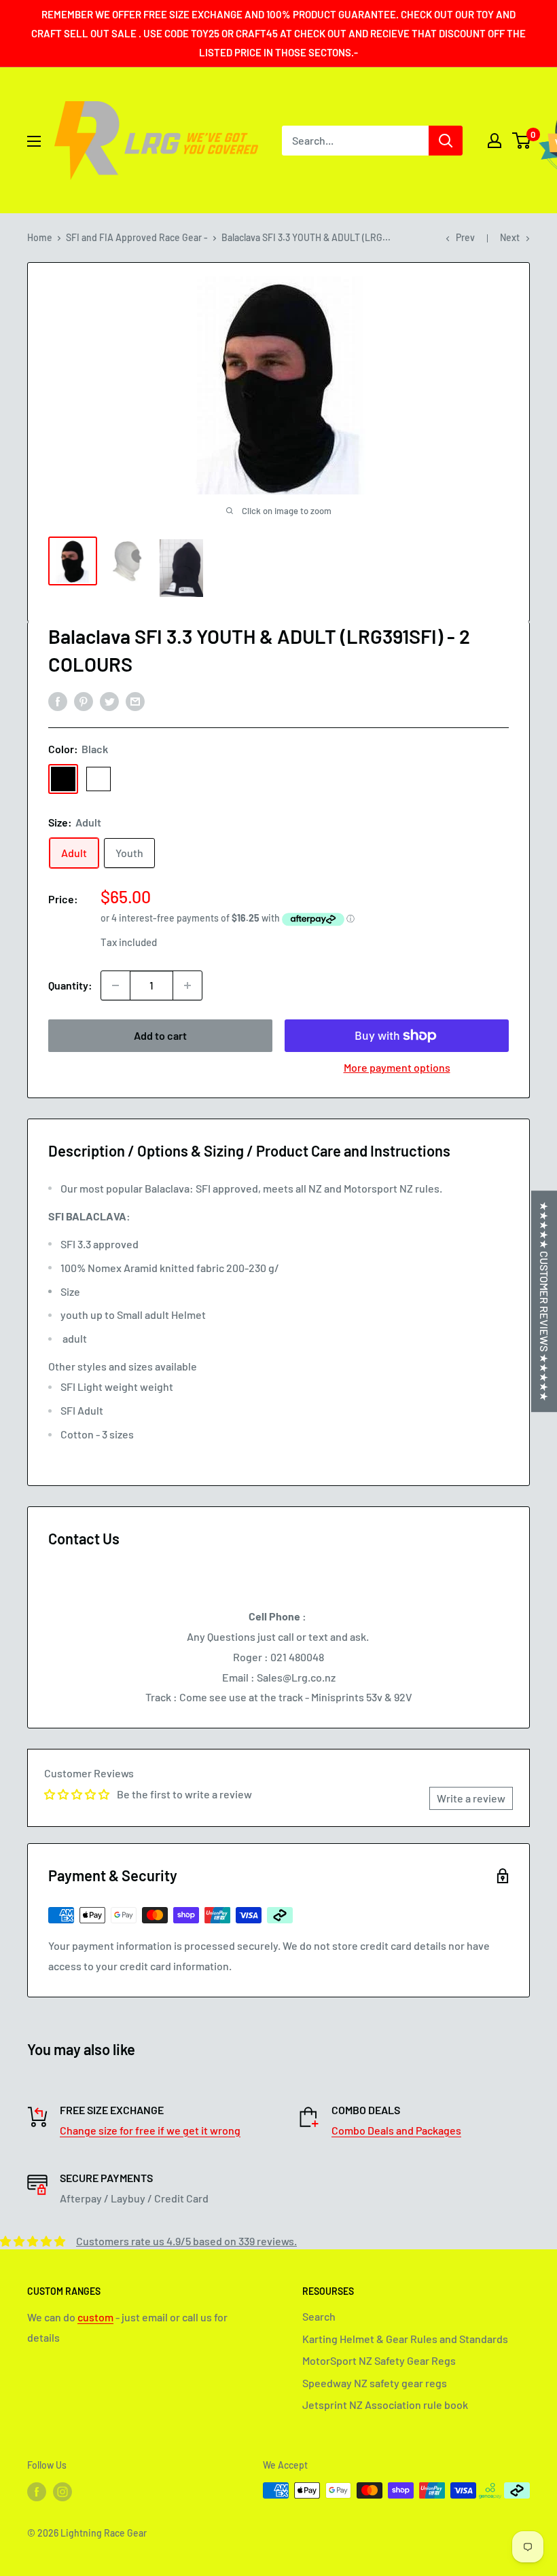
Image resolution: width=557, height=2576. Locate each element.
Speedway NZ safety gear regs (375, 2383)
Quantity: (70, 985)
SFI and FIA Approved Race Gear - (137, 237)
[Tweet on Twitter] (109, 701)
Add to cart (160, 1035)
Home (40, 237)
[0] (522, 141)
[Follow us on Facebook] (37, 2492)
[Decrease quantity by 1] (115, 985)
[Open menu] (34, 141)
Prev (465, 237)
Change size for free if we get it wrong (150, 2130)
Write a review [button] (471, 1798)
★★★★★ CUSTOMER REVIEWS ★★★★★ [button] (544, 1301)
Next (510, 237)
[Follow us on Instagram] (62, 2492)
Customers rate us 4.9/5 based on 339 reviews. (186, 2241)
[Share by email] (135, 701)
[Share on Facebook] (58, 701)
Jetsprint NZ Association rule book (385, 2405)
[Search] (446, 141)
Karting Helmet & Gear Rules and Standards (405, 2339)
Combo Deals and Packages (396, 2130)
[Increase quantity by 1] (187, 985)
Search (319, 2316)
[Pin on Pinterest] (84, 701)
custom (95, 2317)
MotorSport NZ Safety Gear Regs (379, 2360)
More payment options (397, 1067)
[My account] (495, 141)
